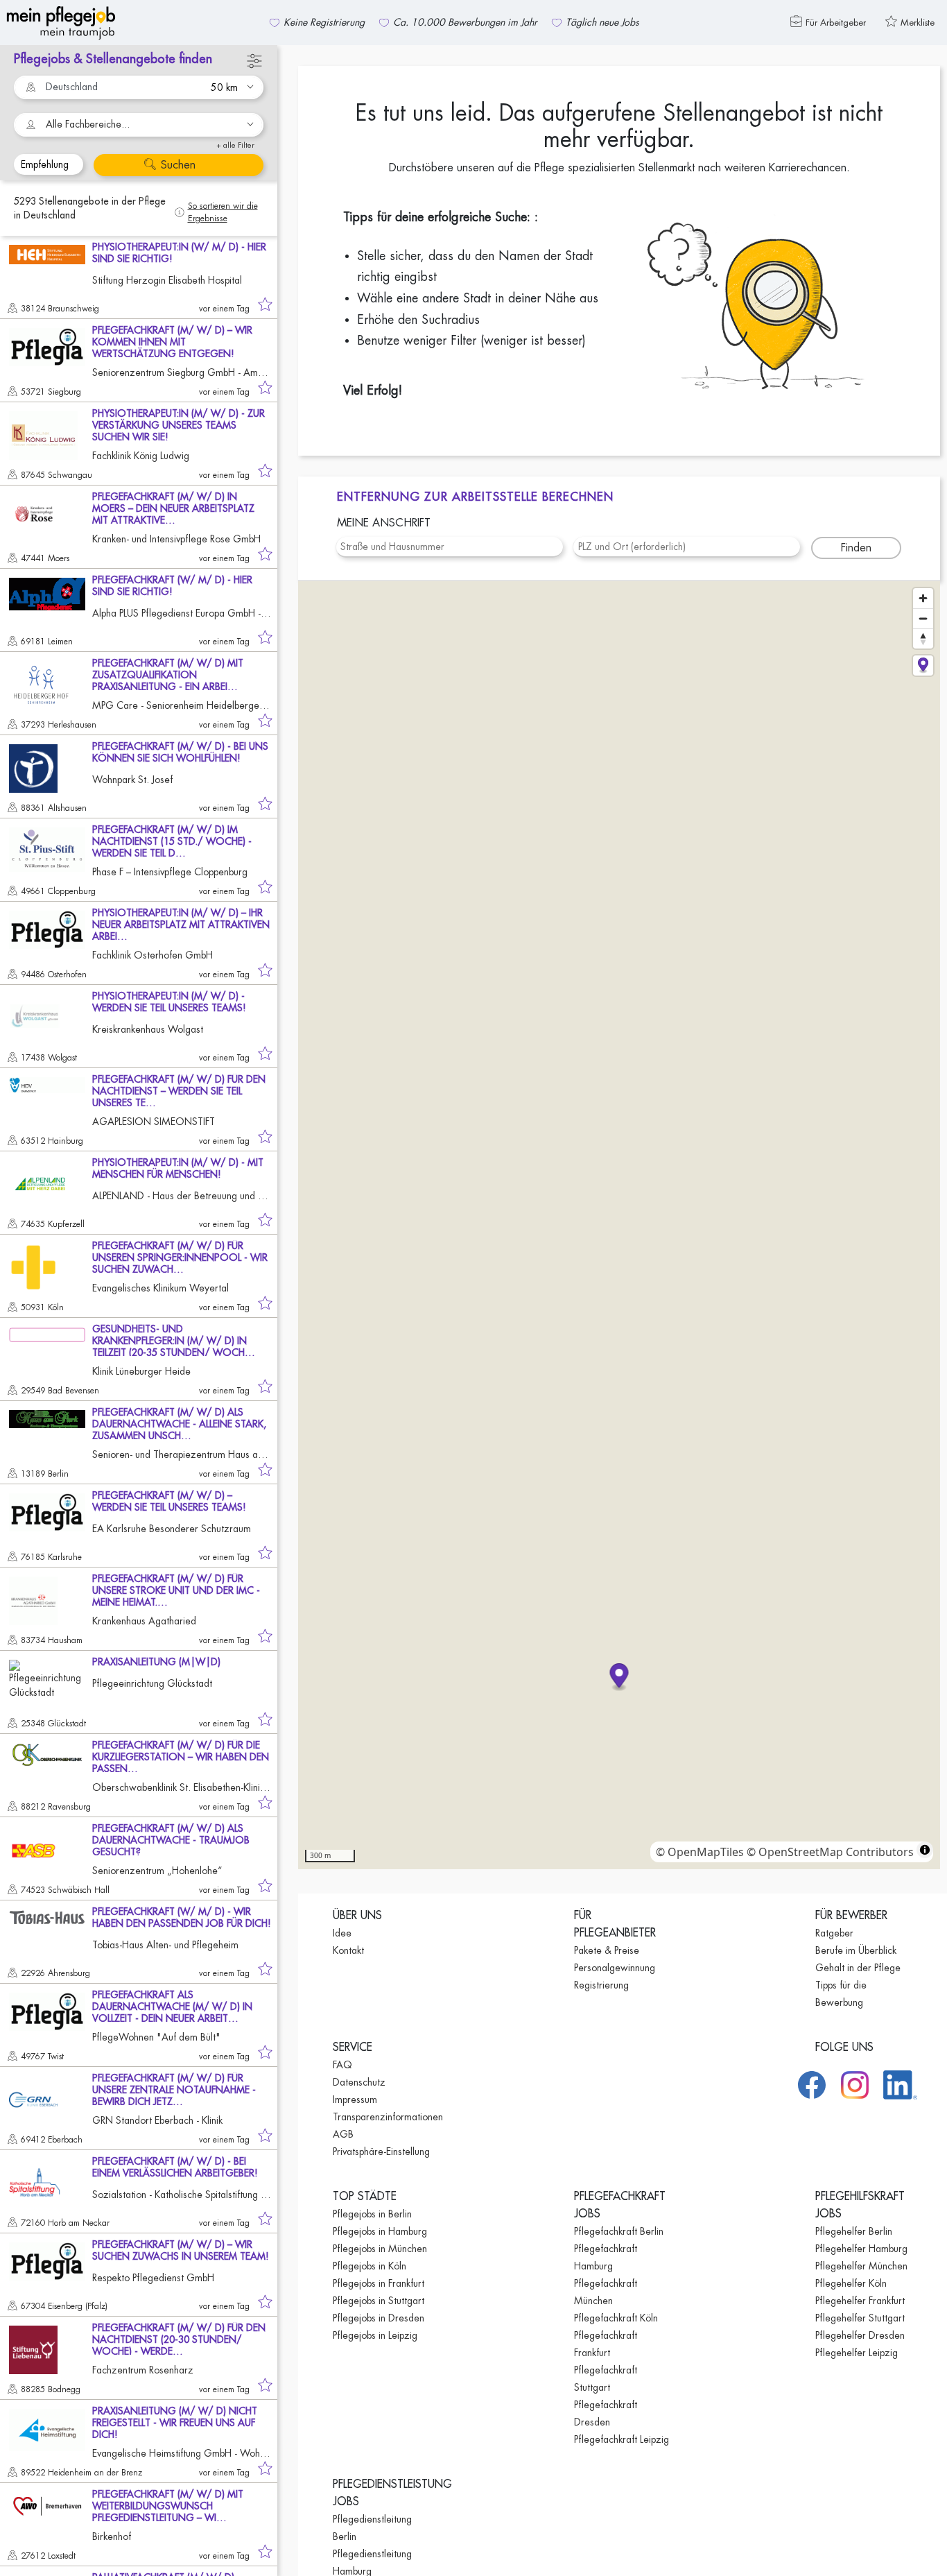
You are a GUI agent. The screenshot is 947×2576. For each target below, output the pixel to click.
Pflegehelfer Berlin (854, 2231)
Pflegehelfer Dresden (860, 2335)
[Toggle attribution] (925, 1850)
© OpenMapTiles (700, 1852)
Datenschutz (359, 2082)
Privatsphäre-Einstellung (381, 2152)
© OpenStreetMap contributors (830, 1852)
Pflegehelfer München (861, 2266)
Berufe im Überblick (856, 1950)
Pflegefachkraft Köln (616, 2318)
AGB (343, 2134)
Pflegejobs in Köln (370, 2266)
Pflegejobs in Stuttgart (379, 2301)
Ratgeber (834, 1933)
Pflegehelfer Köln (851, 2283)
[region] (619, 1225)
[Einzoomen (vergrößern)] (923, 598)
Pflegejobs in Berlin (372, 2214)
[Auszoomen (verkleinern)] (923, 618)
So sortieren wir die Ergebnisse (223, 212)
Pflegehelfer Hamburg (861, 2249)
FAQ (342, 2065)
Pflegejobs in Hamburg (380, 2231)
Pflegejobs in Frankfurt (379, 2283)
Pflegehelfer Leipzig (857, 2353)
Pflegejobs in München (380, 2249)
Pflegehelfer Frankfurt (860, 2301)
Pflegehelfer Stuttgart (860, 2318)
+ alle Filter (235, 145)
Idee (342, 1933)
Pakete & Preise (607, 1950)
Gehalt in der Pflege (858, 1968)
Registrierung (601, 1985)
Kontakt (348, 1950)
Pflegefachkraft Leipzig (622, 2439)
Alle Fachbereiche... (88, 124)
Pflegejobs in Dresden (379, 2318)
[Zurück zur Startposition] (923, 666)
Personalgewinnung (615, 1968)
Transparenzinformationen (388, 2117)
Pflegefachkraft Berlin (619, 2231)
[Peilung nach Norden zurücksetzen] (923, 638)
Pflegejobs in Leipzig (375, 2335)
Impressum (355, 2100)
